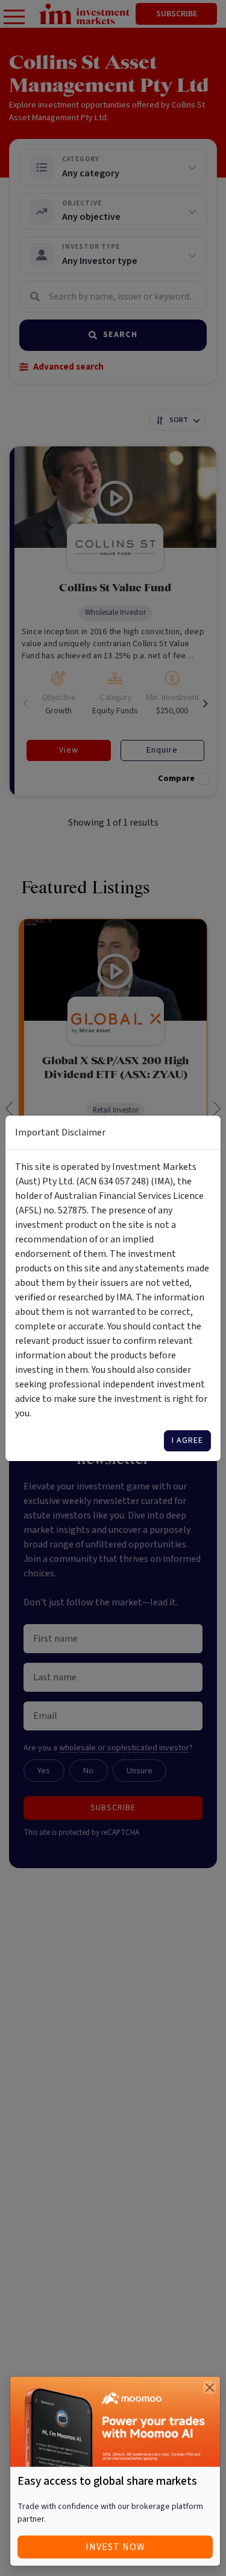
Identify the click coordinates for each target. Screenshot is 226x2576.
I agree (187, 1441)
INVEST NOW (115, 2547)
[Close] (209, 2387)
